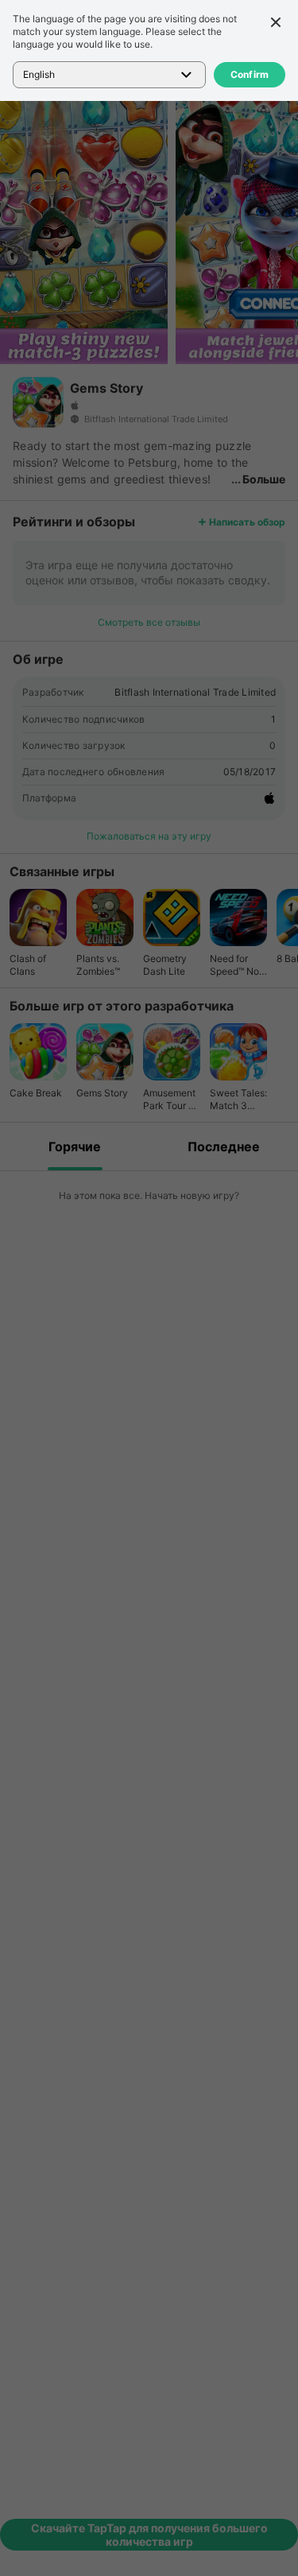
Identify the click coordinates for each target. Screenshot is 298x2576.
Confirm (250, 74)
